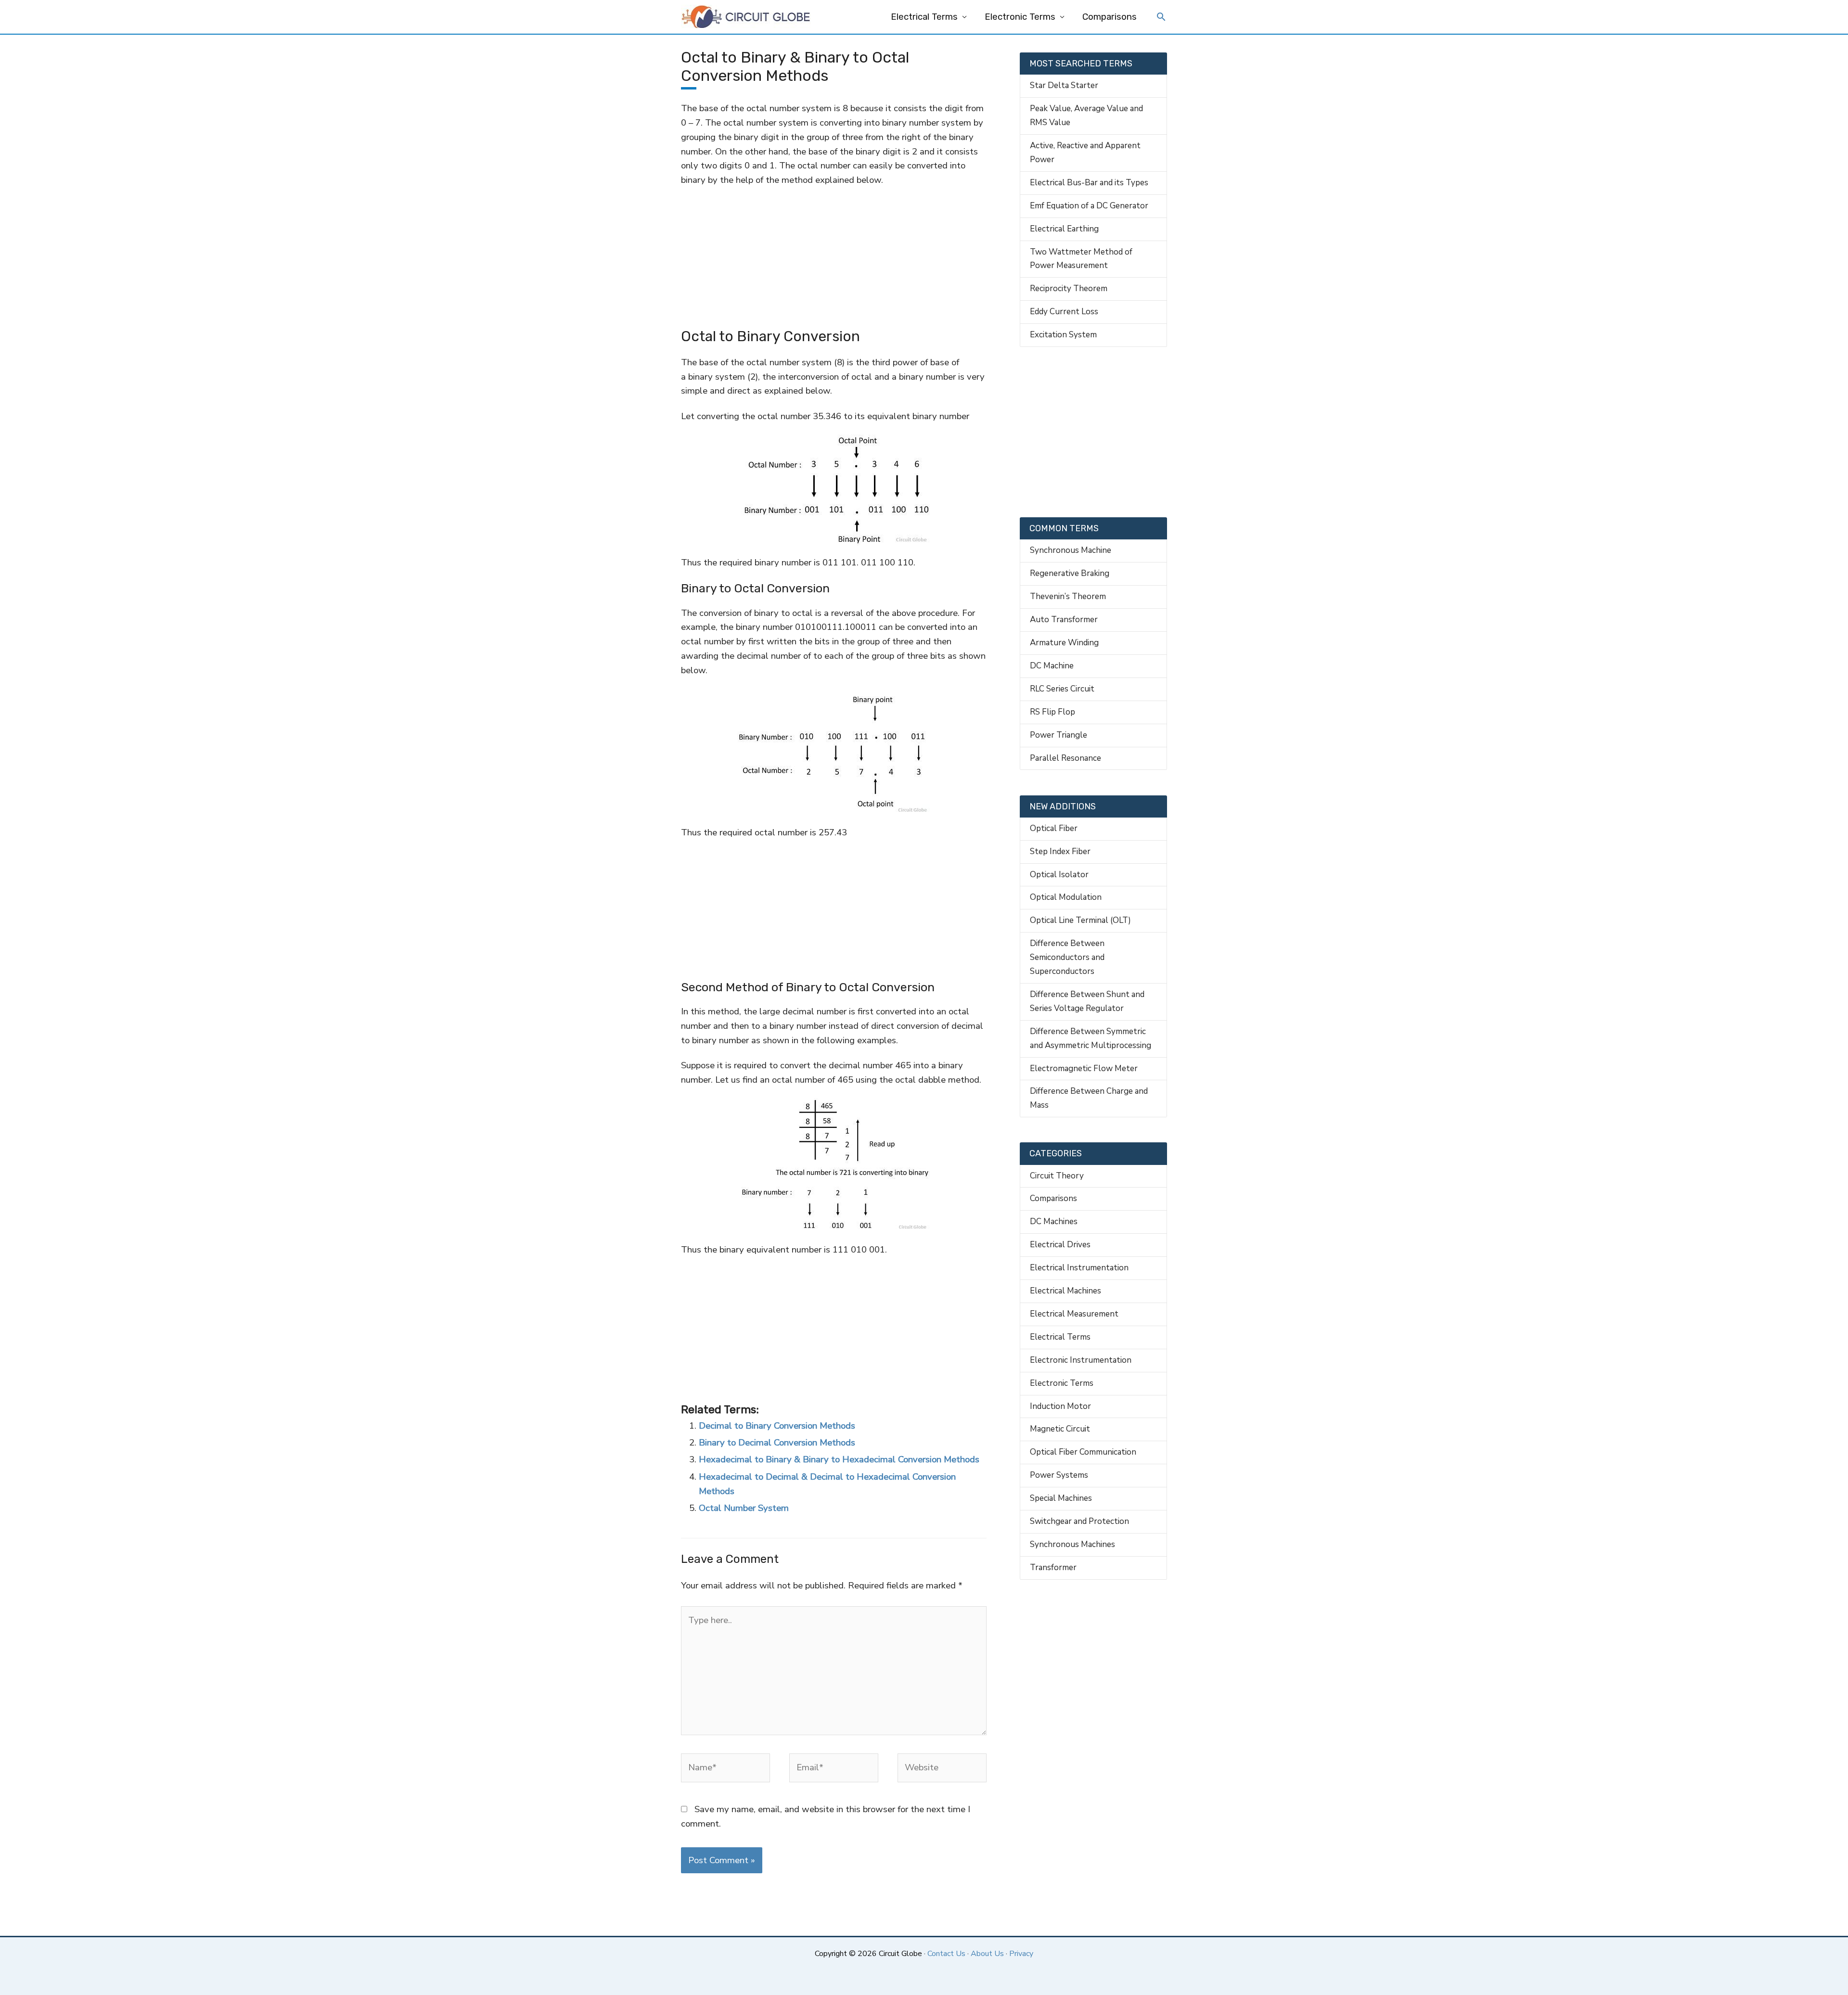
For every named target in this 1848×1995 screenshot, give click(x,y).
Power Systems (1059, 1475)
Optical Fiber (1054, 828)
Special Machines (1061, 1498)
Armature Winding (1064, 643)
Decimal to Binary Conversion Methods (777, 1426)
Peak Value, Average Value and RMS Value (1086, 115)
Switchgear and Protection (1079, 1521)
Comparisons (1110, 17)
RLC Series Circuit (1062, 689)
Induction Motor (1060, 1406)
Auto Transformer (1064, 620)
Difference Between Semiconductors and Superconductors (1067, 957)
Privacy (1021, 1954)
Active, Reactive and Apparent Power (1085, 153)
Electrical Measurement (1074, 1314)
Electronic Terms (1020, 17)
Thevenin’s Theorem (1068, 596)
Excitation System (1063, 335)
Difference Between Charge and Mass (1089, 1098)
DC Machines (1054, 1221)
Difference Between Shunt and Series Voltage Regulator (1087, 1001)
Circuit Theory (1057, 1176)
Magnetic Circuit (1060, 1429)
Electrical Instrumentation (1079, 1268)
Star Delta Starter (1064, 85)
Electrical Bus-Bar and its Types (1089, 183)
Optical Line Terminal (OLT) (1080, 920)
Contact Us (946, 1954)
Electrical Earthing (1064, 229)
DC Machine (1052, 666)
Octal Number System (744, 1508)
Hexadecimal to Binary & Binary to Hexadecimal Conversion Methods (839, 1459)
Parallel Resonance (1065, 758)
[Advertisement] (834, 258)
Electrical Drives (1060, 1245)
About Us (987, 1954)
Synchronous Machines (1072, 1544)
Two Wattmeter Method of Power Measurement (1081, 259)
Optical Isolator (1059, 875)
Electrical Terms (924, 17)
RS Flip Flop (1052, 712)
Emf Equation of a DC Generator (1089, 206)
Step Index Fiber (1060, 851)
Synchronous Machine (1071, 550)
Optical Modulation (1066, 897)
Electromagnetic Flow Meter (1084, 1068)
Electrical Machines (1065, 1291)
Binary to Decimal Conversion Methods (777, 1443)
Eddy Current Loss (1064, 312)
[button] (1161, 18)
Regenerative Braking (1070, 573)
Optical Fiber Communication (1083, 1452)
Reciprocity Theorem (1069, 288)
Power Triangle (1059, 735)
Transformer (1053, 1567)
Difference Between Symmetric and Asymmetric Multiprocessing (1091, 1038)
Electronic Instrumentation (1081, 1360)
